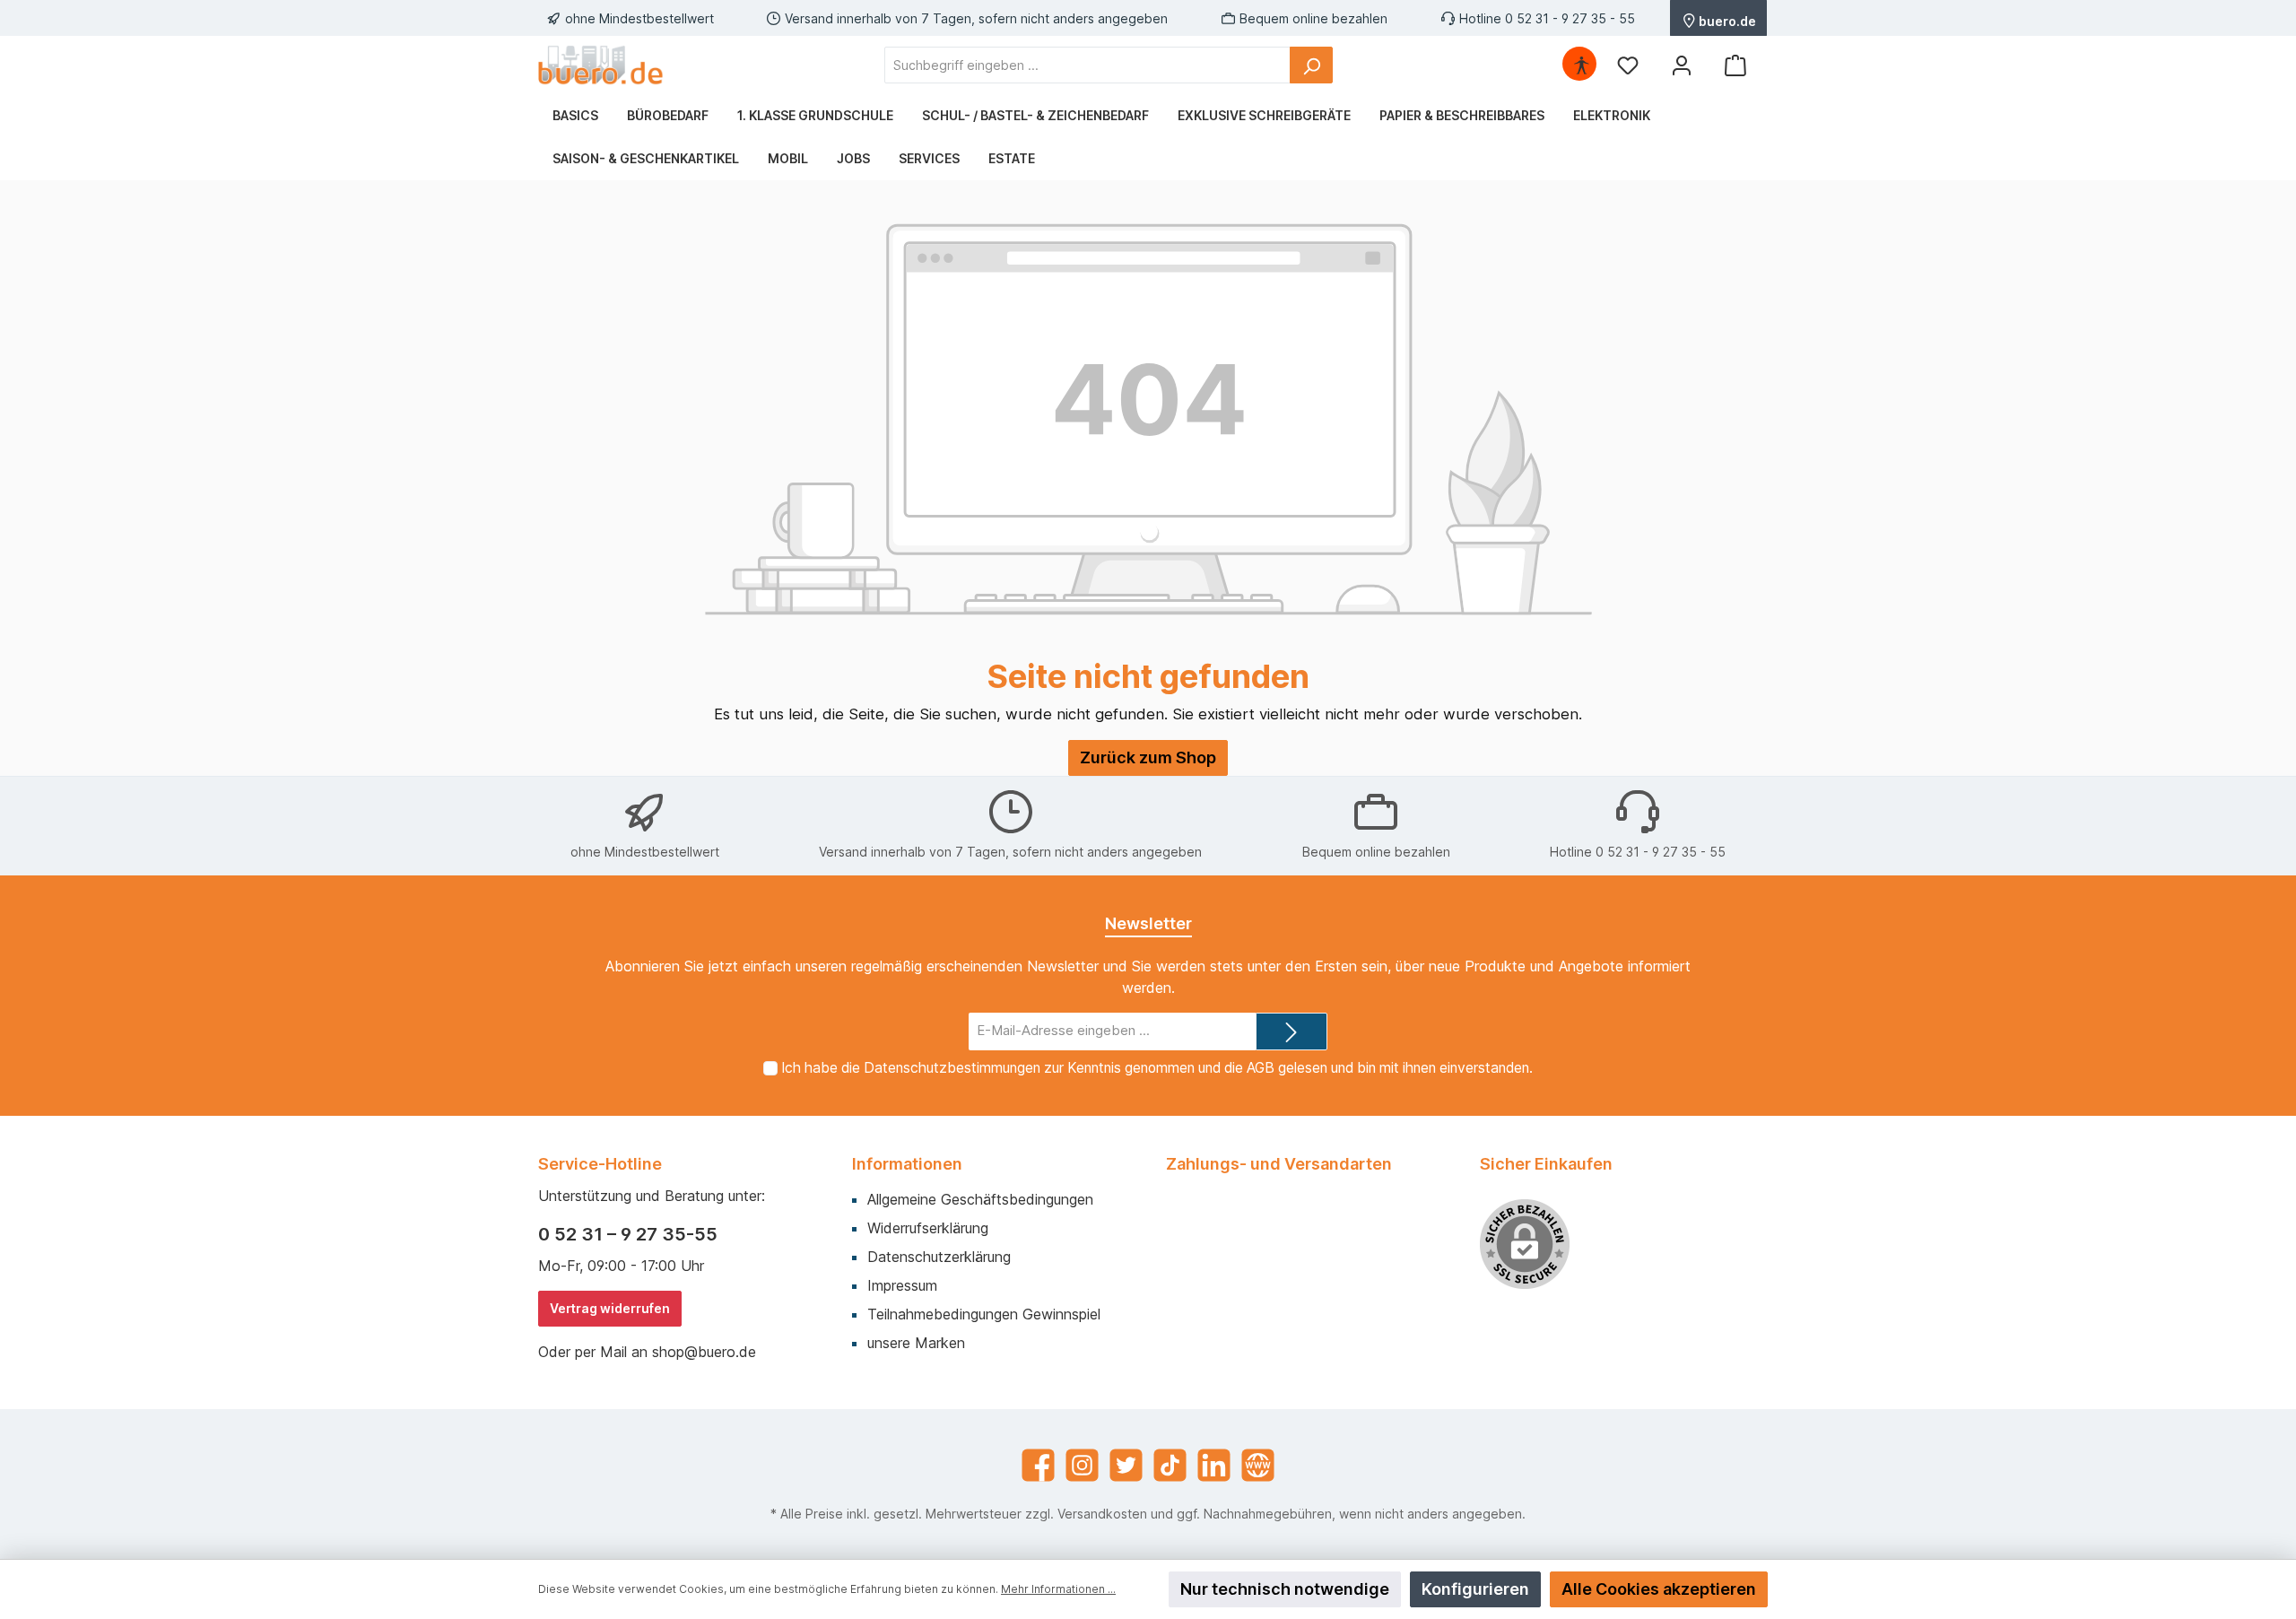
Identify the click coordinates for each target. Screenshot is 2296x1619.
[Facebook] (1038, 1465)
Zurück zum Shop (1148, 757)
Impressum (902, 1285)
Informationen (907, 1164)
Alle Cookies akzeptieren (1659, 1589)
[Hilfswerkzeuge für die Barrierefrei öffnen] (1581, 65)
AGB (1261, 1068)
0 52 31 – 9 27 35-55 (628, 1234)
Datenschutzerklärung (939, 1257)
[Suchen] (1311, 65)
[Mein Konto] (1682, 65)
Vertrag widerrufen (610, 1308)
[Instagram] (1082, 1465)
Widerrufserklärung (928, 1228)
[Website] (1258, 1465)
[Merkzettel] (1628, 65)
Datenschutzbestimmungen (952, 1068)
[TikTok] (1170, 1465)
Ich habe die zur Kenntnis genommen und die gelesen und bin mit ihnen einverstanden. (1157, 1068)
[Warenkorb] (1735, 65)
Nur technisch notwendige (1285, 1589)
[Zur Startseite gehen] (601, 65)
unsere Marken (916, 1343)
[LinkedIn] (1214, 1465)
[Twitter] (1126, 1465)
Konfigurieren (1475, 1589)
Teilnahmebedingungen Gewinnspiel (984, 1314)
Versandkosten (1102, 1514)
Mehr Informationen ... (1058, 1589)
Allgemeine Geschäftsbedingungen (980, 1199)
